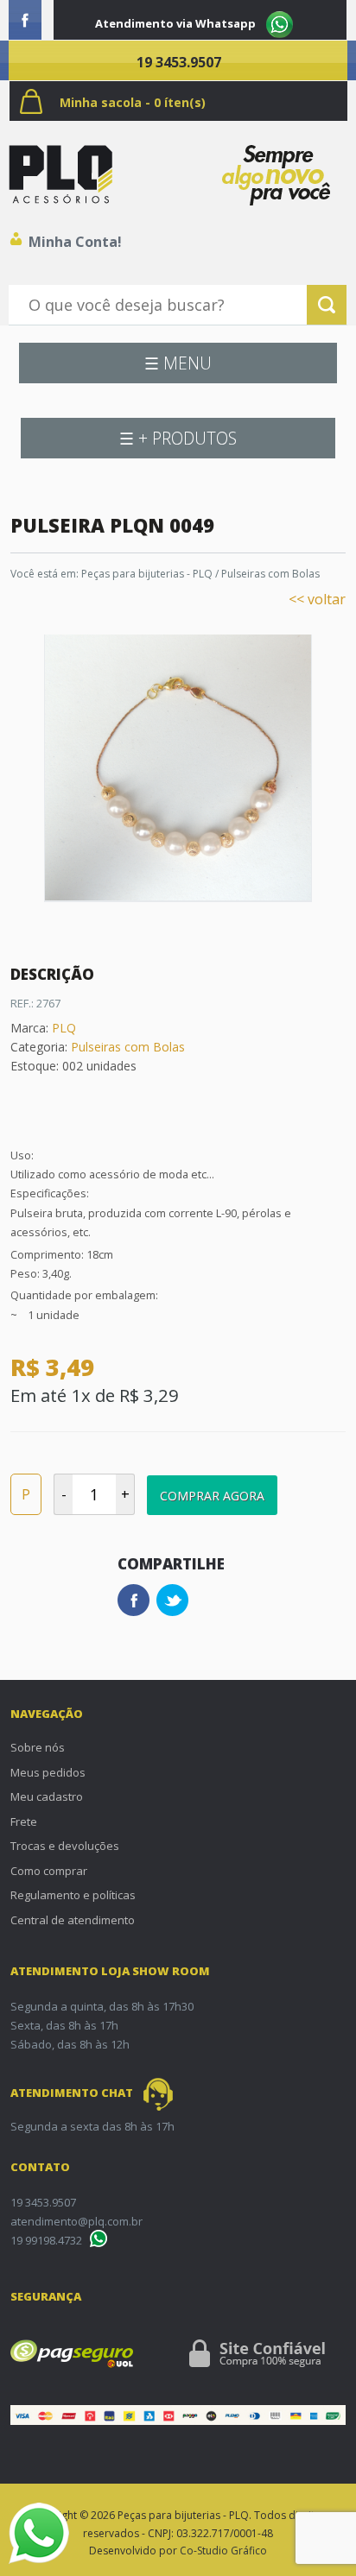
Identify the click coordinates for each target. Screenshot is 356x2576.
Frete (24, 1822)
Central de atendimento (73, 1920)
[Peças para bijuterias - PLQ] (60, 174)
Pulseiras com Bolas (270, 574)
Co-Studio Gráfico (223, 2551)
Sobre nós (38, 1747)
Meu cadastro (47, 1796)
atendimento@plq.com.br (76, 2221)
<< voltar (317, 599)
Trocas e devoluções (65, 1846)
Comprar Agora (212, 1496)
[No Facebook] (25, 20)
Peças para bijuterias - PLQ (147, 574)
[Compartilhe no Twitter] (172, 1600)
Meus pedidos (48, 1772)
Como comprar (49, 1871)
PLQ (64, 1028)
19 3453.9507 (179, 62)
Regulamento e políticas (73, 1895)
